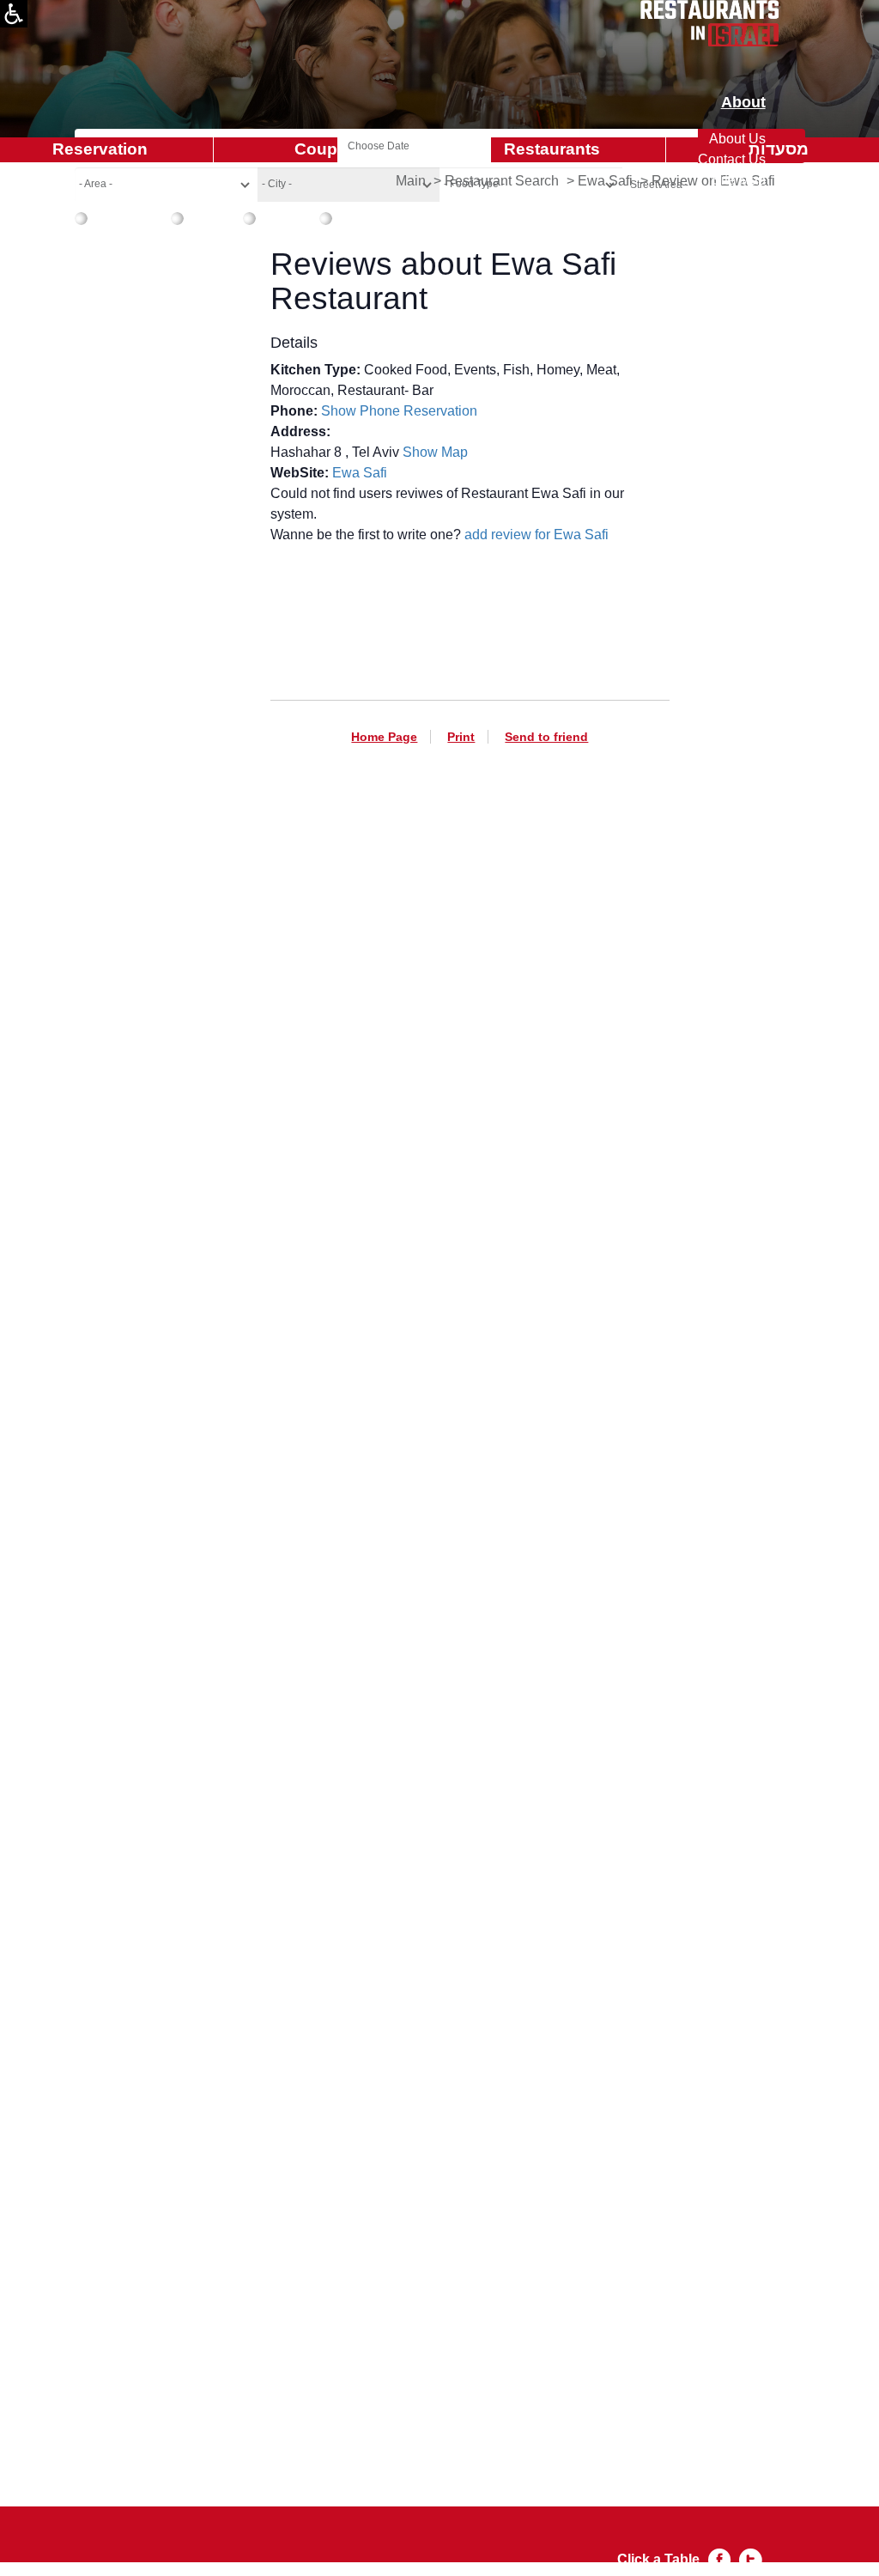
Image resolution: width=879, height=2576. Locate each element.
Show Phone (361, 411)
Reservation (440, 411)
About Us (737, 139)
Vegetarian (121, 216)
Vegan (205, 216)
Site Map (739, 180)
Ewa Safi (360, 473)
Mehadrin (362, 216)
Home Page (384, 737)
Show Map (435, 452)
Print (461, 737)
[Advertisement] (470, 1631)
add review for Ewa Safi (536, 535)
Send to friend (546, 737)
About (743, 103)
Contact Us (732, 159)
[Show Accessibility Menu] (14, 14)
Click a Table (658, 2559)
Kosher (279, 216)
